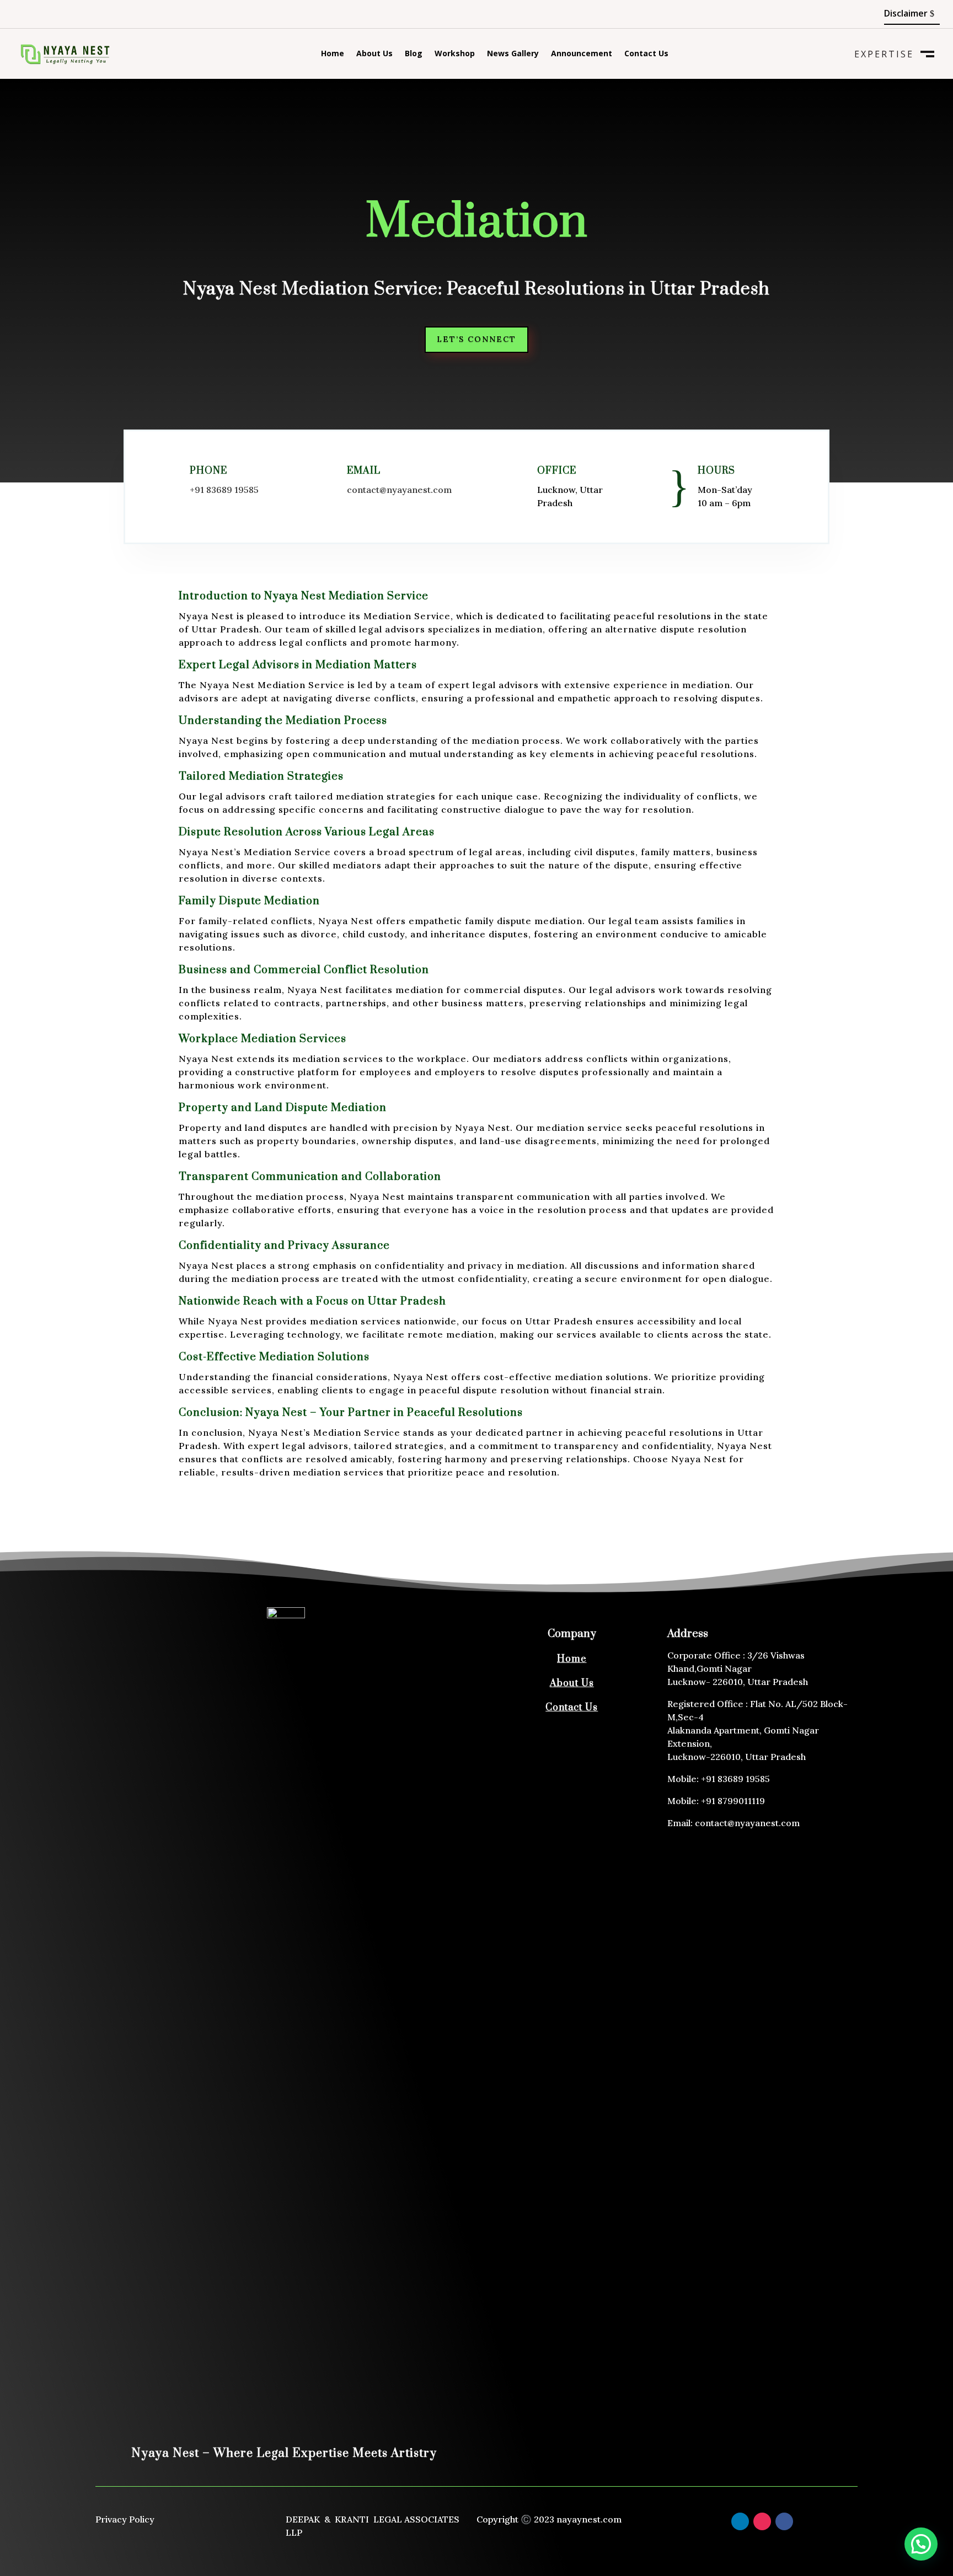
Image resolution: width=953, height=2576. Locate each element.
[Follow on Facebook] (22, 14)
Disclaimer (906, 13)
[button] (921, 2544)
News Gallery (513, 54)
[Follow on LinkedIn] (44, 14)
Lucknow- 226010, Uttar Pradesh (738, 1682)
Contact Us (646, 54)
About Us (374, 54)
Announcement (582, 54)
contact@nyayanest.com (399, 490)
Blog (414, 54)
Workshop (455, 54)
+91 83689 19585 (224, 490)
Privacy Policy (125, 2519)
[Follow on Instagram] (762, 2521)
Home (333, 54)
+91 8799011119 (733, 1801)
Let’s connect (476, 339)
